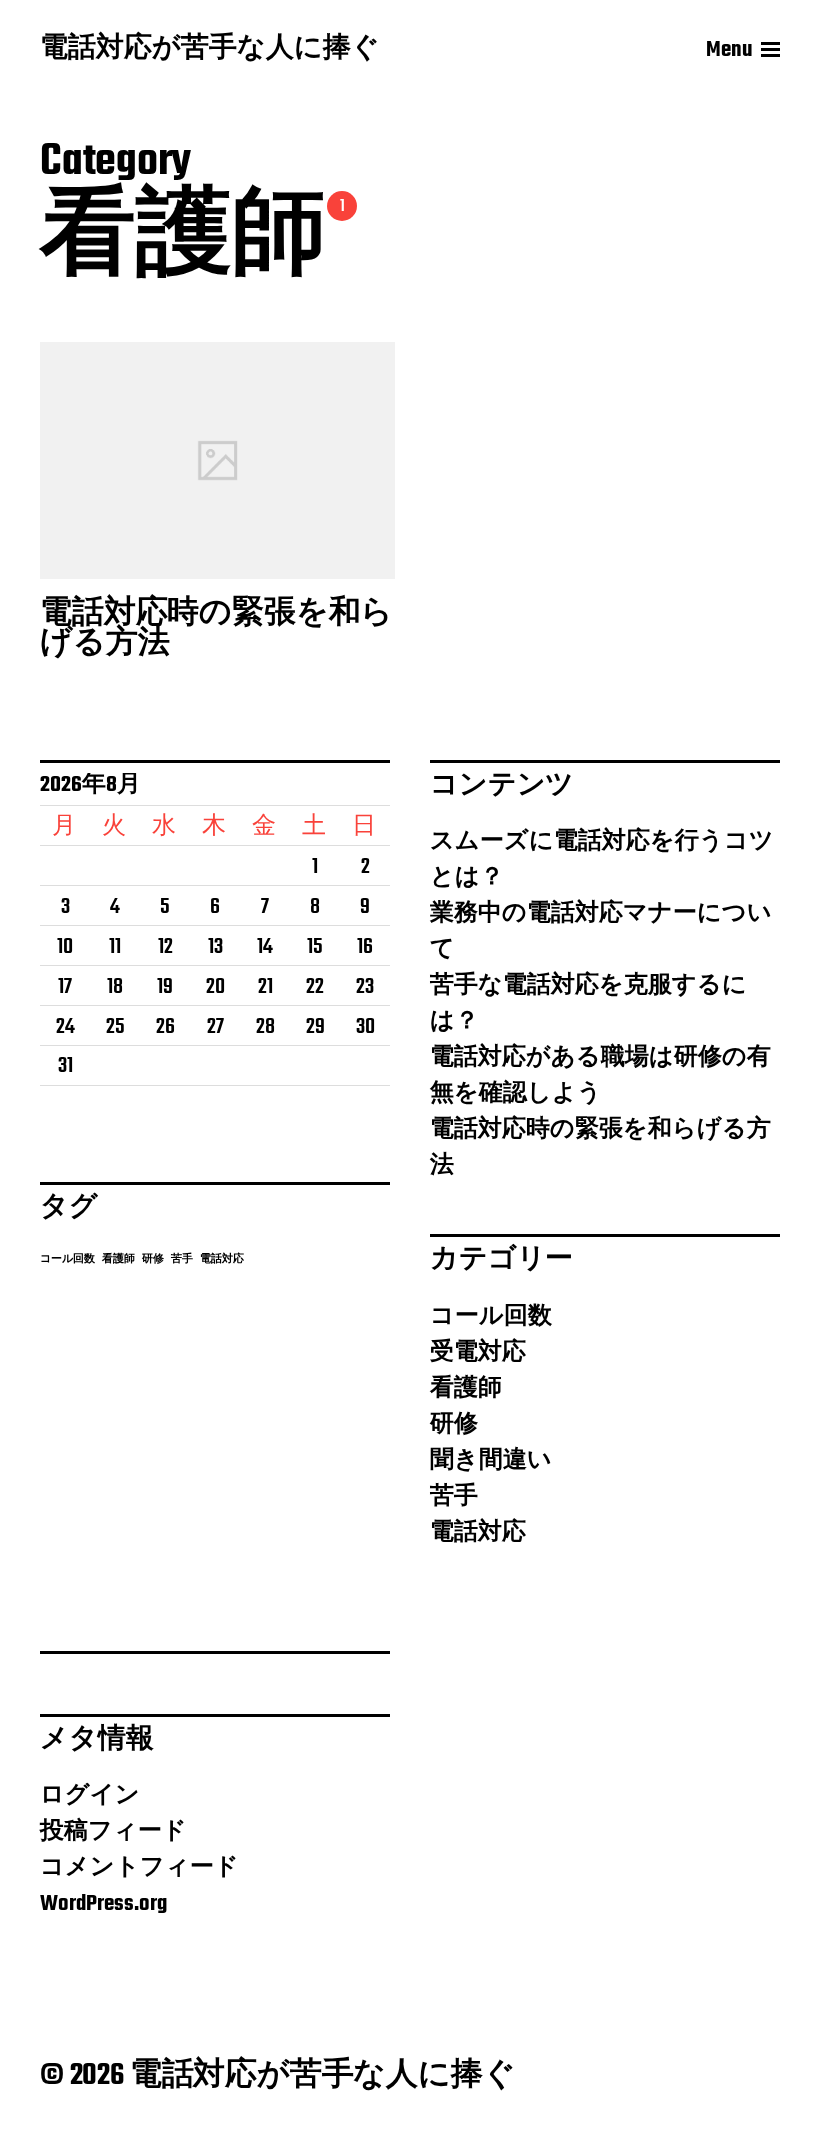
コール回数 (67, 1259)
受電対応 (478, 1353)
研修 (153, 1259)
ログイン (90, 1796)
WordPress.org (103, 1904)
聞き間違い (491, 1461)
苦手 (182, 1259)
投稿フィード (113, 1832)
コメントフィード (139, 1868)
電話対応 (222, 1259)
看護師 (118, 1259)
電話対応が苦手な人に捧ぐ (210, 50)
